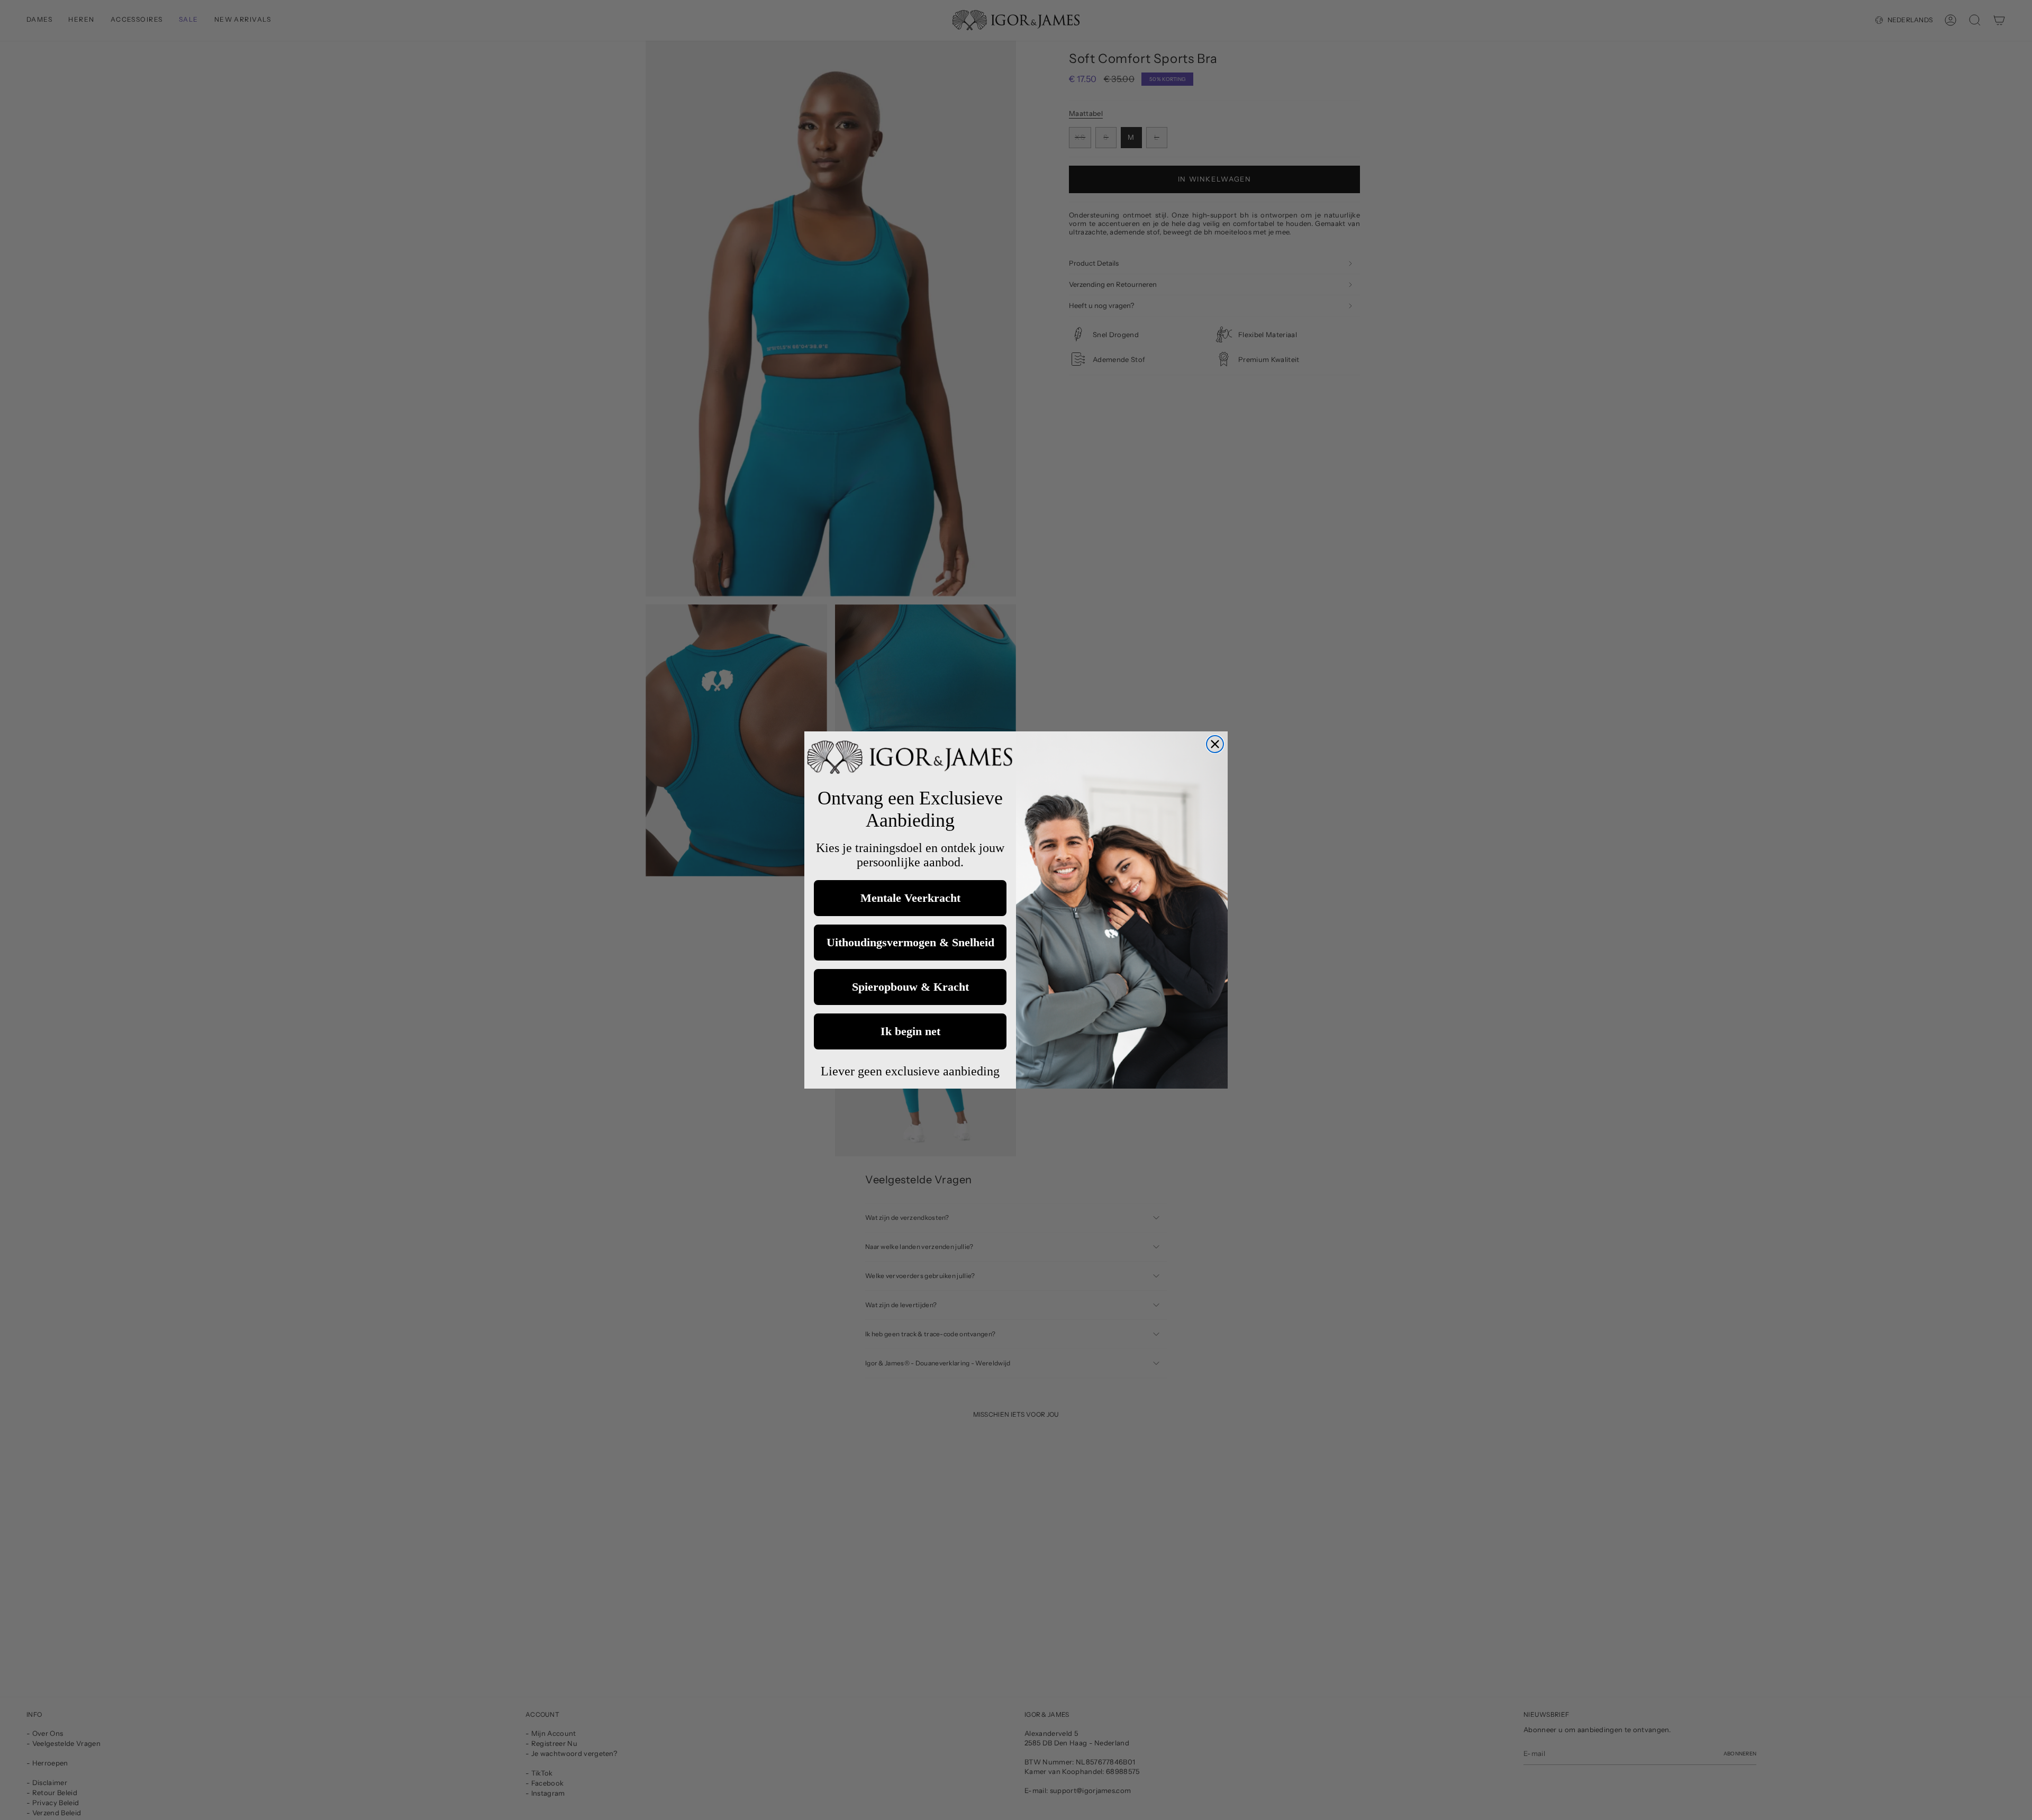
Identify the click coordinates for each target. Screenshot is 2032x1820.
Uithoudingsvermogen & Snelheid (910, 942)
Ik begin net (910, 1031)
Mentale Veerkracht (910, 898)
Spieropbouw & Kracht (910, 987)
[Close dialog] (1215, 744)
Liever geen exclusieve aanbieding (910, 1071)
